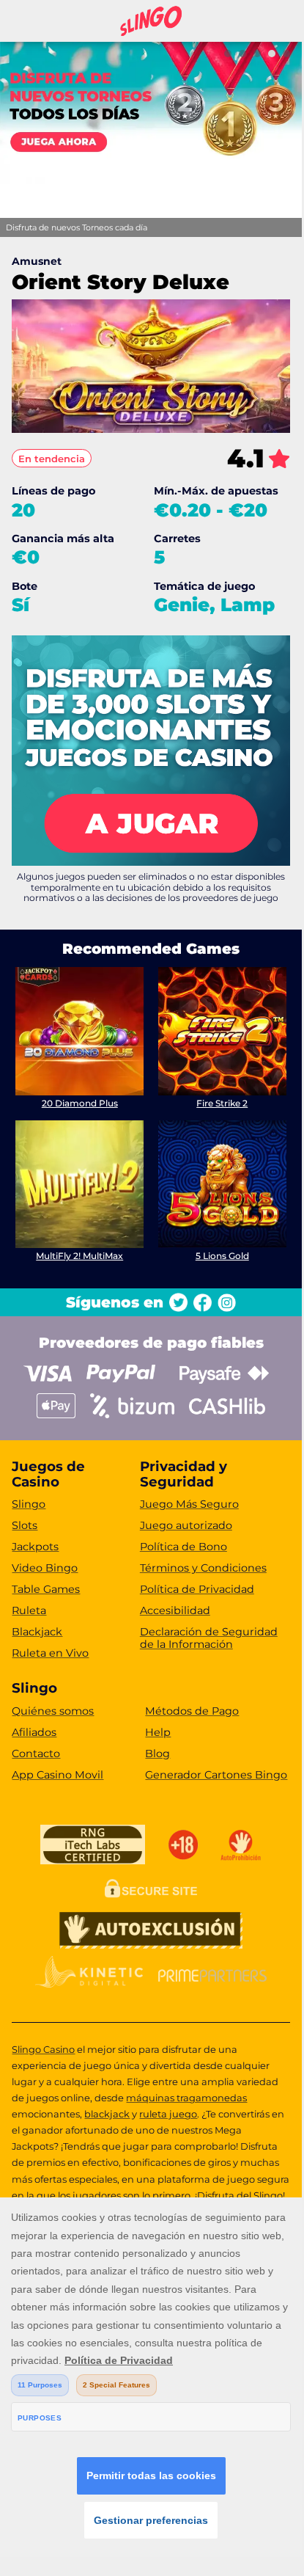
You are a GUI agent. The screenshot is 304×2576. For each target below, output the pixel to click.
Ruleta (29, 1610)
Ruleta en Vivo (50, 1653)
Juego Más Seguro (189, 1504)
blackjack (107, 2114)
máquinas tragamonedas (186, 2098)
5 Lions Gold (222, 1256)
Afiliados (34, 1732)
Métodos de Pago (192, 1711)
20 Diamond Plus (80, 1103)
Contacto (36, 1754)
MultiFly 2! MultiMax (79, 1256)
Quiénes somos (53, 1711)
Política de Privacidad (197, 1589)
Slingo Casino (43, 2049)
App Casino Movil (58, 1775)
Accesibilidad (175, 1610)
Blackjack (37, 1632)
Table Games (46, 1589)
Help (158, 1732)
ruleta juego (168, 2114)
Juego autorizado (186, 1525)
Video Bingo (45, 1568)
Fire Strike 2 (222, 1103)
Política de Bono (183, 1547)
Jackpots (35, 1547)
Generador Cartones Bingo (216, 1775)
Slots (25, 1525)
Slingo (29, 1504)
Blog (157, 1754)
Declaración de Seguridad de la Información (209, 1638)
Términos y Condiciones (203, 1568)
